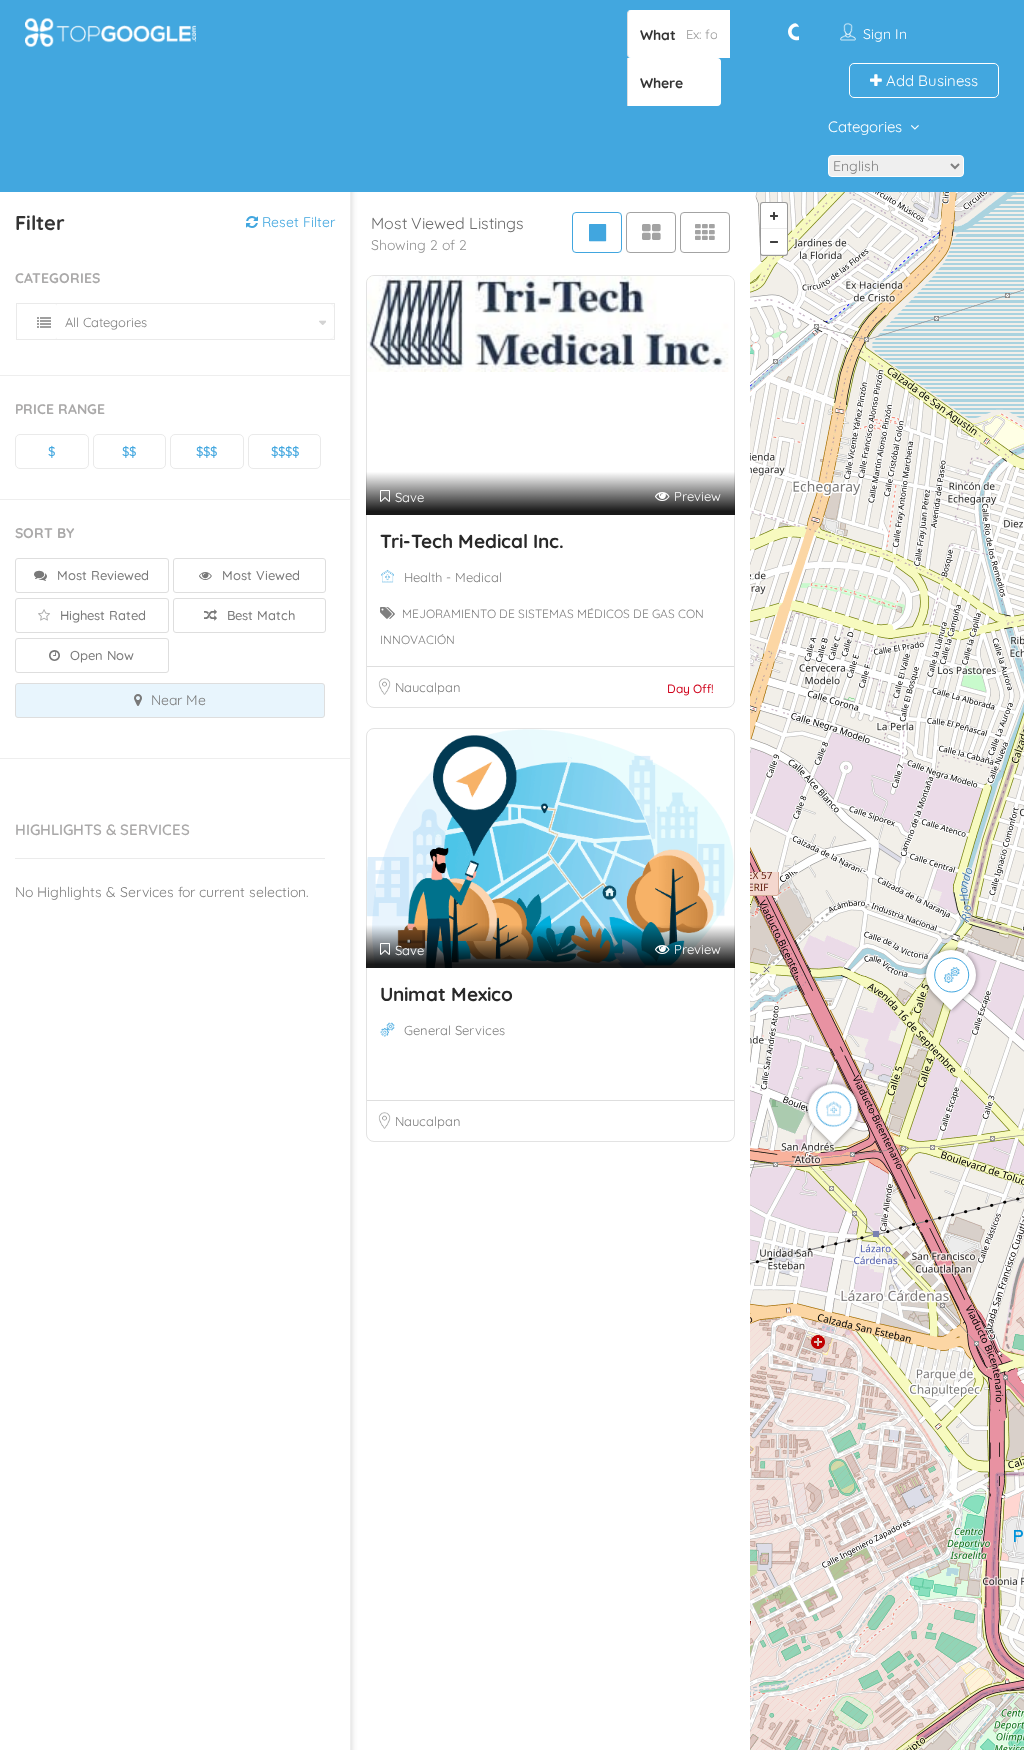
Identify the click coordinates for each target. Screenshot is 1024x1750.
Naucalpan (428, 687)
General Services (454, 1030)
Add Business (930, 80)
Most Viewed (259, 575)
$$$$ (285, 451)
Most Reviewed (101, 575)
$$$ (206, 451)
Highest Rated (101, 615)
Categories (865, 126)
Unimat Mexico (446, 994)
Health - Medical (453, 577)
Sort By (44, 533)
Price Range (60, 409)
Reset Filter (296, 222)
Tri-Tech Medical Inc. (472, 541)
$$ (129, 451)
